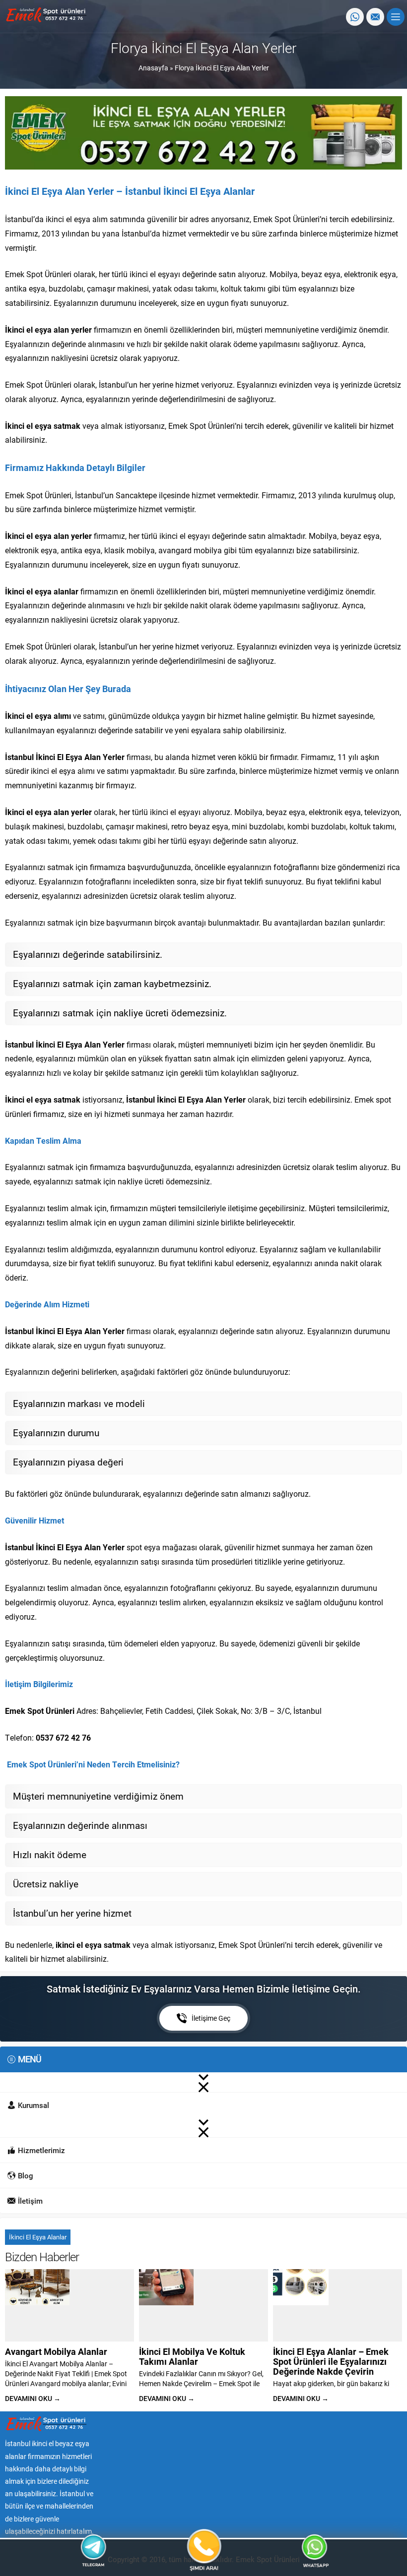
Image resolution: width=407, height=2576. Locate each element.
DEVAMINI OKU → (33, 2398)
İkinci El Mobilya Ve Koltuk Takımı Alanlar (192, 2356)
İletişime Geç (211, 2018)
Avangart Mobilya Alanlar (56, 2351)
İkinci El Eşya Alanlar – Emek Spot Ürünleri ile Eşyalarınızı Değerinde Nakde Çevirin (331, 2361)
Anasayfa (153, 68)
